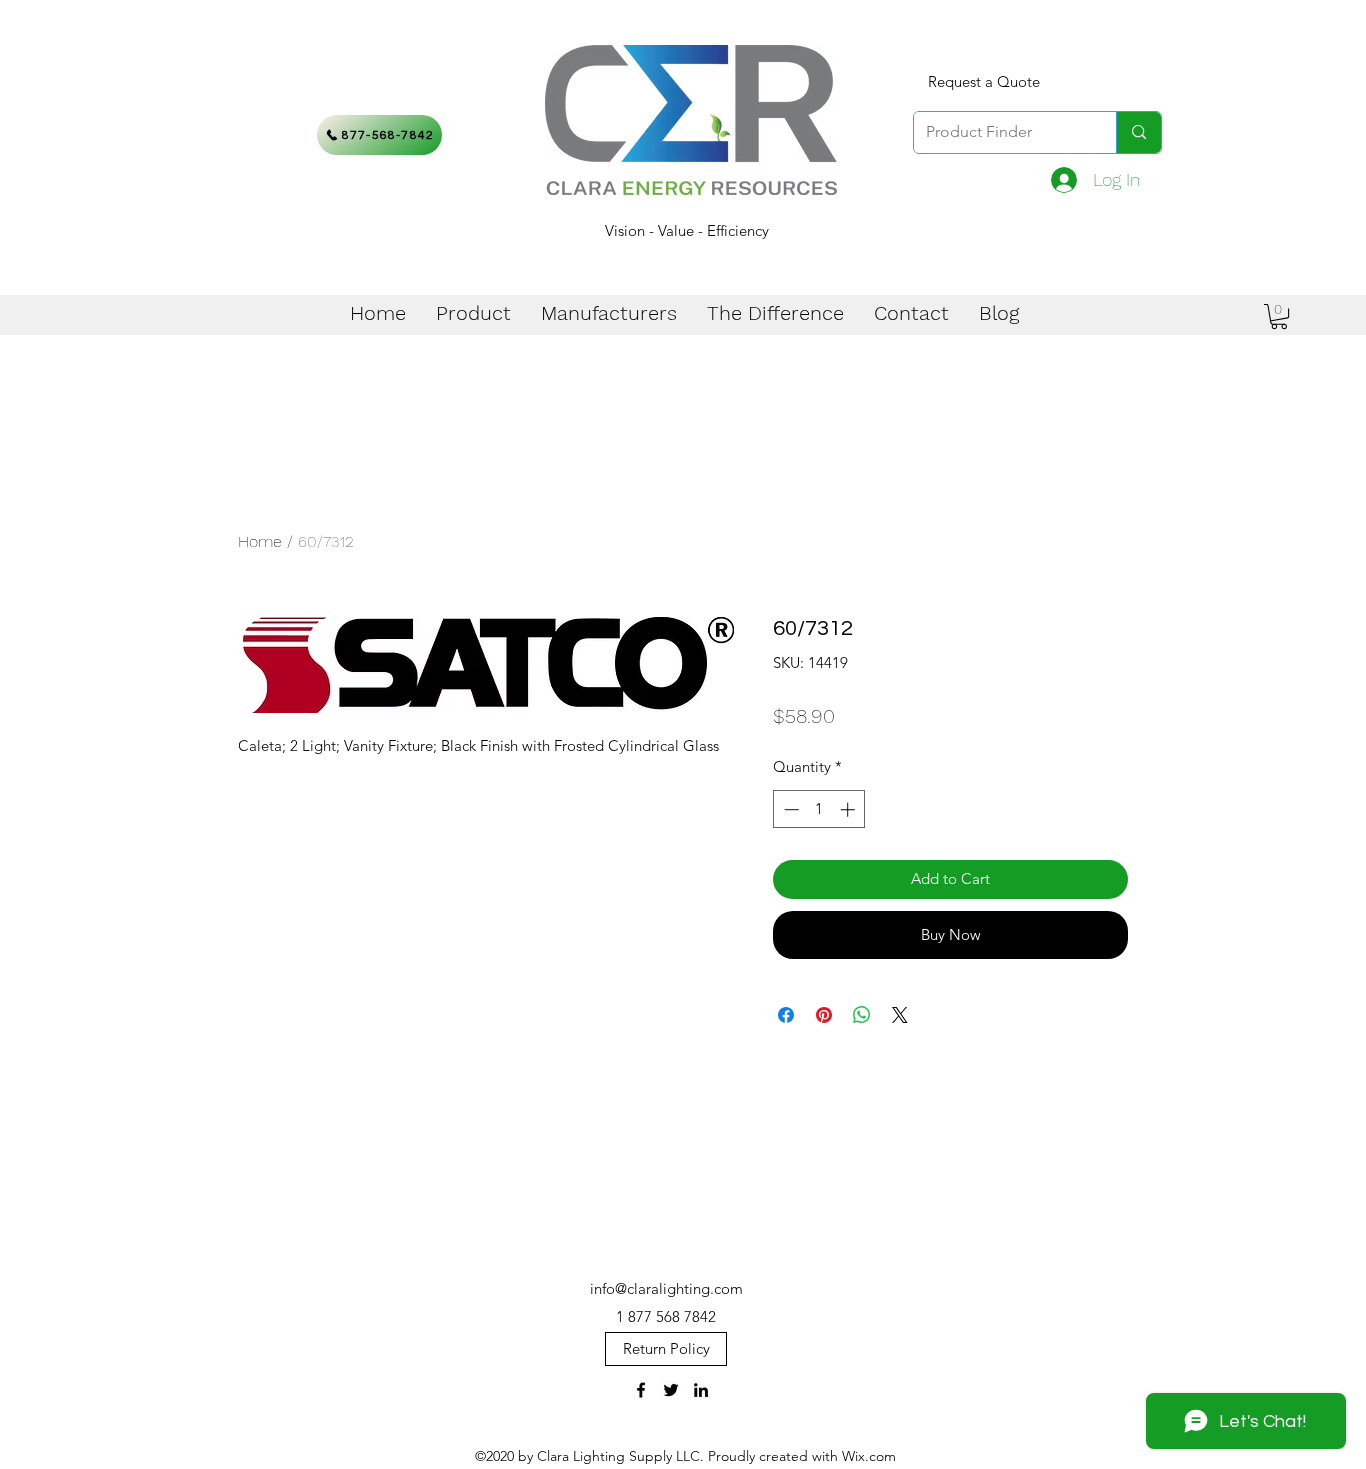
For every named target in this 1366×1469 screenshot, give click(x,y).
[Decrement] (789, 809)
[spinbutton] (819, 809)
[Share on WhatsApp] (862, 1015)
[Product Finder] (1138, 132)
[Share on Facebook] (786, 1015)
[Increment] (849, 809)
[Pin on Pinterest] (824, 1015)
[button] (1279, 316)
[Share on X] (900, 1015)
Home (260, 541)
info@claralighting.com (666, 1288)
